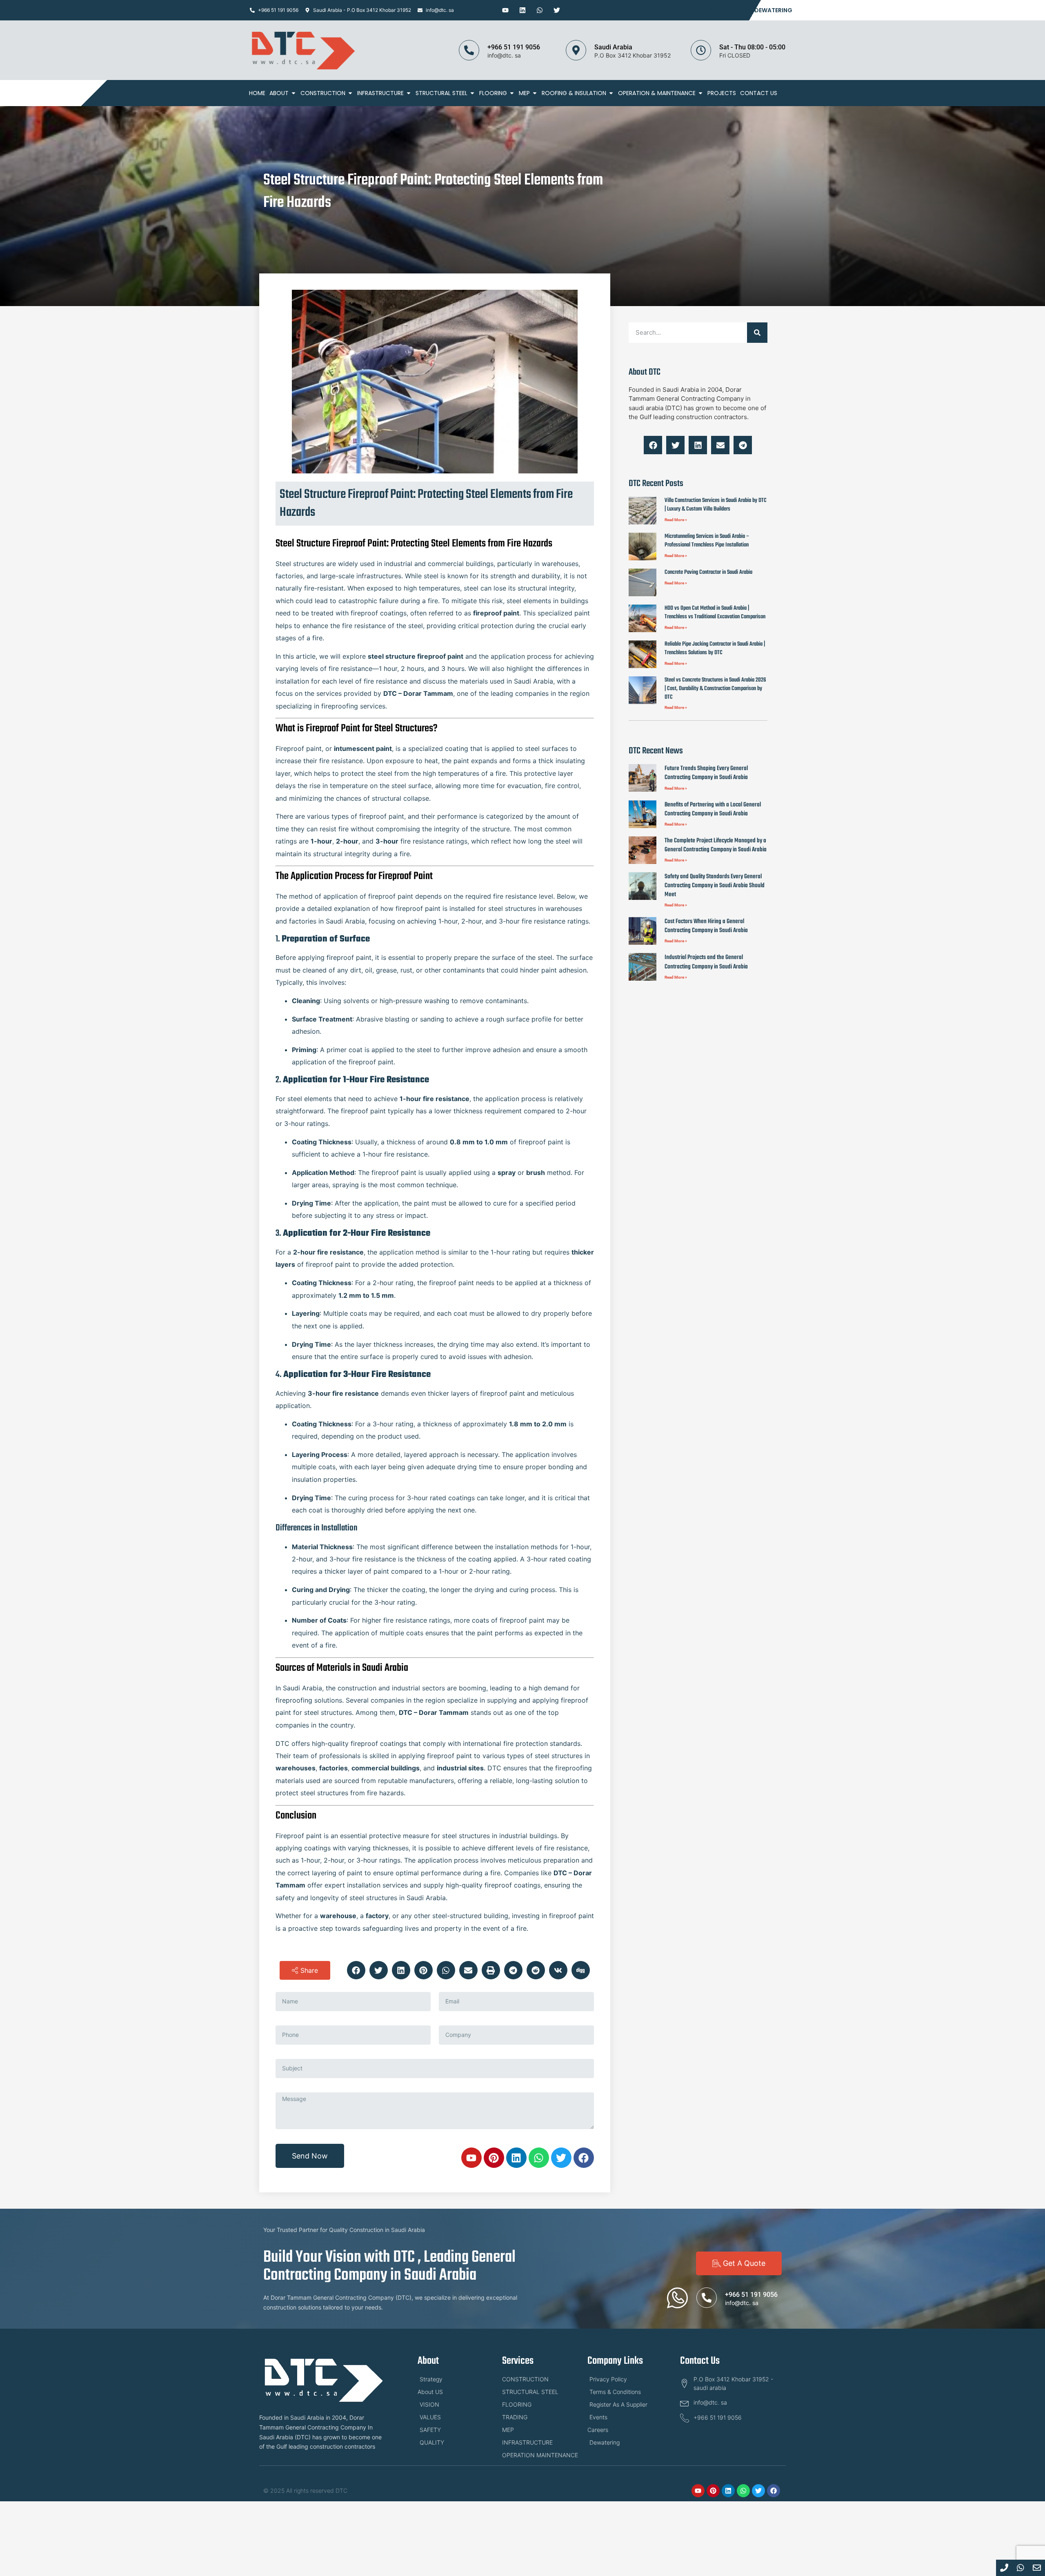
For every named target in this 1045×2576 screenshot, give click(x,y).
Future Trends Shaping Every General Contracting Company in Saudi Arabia (706, 773)
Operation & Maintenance (657, 93)
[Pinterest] (494, 2158)
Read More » (676, 520)
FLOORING (493, 93)
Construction (323, 93)
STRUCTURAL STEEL (441, 93)
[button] (305, 1970)
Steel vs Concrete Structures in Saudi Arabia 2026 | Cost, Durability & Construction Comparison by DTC (715, 689)
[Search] (757, 333)
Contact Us (728, 10)
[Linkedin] (522, 10)
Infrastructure (380, 93)
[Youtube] (505, 10)
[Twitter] (557, 10)
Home (257, 93)
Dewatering (773, 10)
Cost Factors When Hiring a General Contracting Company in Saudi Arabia (706, 926)
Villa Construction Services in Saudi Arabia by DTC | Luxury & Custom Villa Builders (716, 505)
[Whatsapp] (540, 10)
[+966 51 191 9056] (469, 50)
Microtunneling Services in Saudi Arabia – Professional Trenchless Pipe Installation (707, 541)
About (279, 93)
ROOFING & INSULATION (574, 93)
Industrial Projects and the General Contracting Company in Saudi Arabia (706, 962)
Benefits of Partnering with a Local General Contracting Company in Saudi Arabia (713, 809)
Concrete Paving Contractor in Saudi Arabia (708, 572)
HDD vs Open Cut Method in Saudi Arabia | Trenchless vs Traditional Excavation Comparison (715, 613)
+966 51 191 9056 (514, 47)
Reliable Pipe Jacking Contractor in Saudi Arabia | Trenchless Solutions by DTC (715, 648)
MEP (524, 93)
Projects (722, 93)
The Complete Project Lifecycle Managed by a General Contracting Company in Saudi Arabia (716, 845)
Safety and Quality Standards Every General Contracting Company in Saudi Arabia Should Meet (715, 886)
